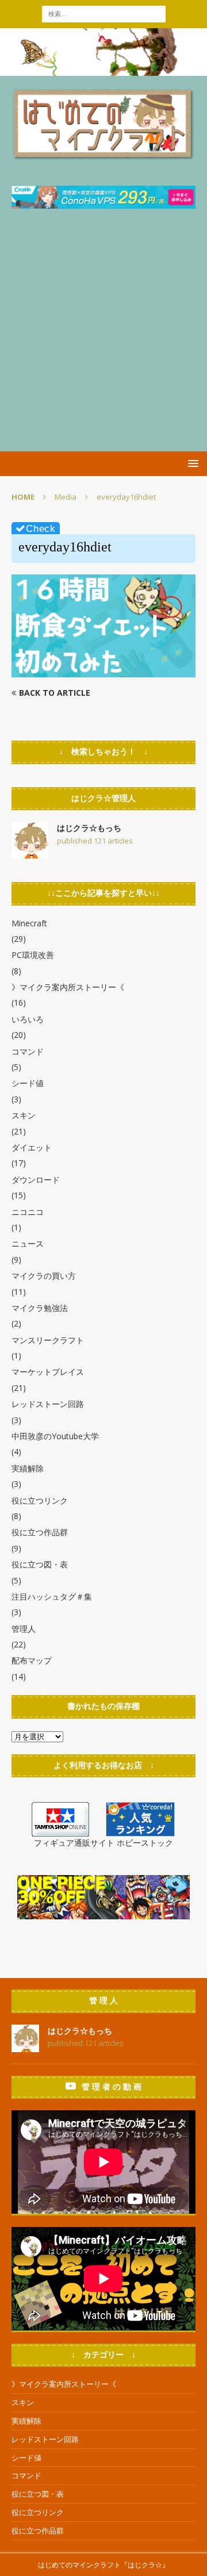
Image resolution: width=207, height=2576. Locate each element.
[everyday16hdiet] (103, 671)
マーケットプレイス (48, 1372)
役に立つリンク (40, 1500)
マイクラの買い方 (44, 1276)
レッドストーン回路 (48, 1404)
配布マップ (32, 1660)
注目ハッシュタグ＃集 (52, 1596)
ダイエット (32, 1147)
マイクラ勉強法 (40, 1308)
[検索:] (104, 13)
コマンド (28, 1051)
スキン (24, 1115)
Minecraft (29, 923)
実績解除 (28, 1468)
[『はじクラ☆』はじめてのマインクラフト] (103, 69)
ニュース (28, 1243)
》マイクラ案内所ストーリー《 (68, 987)
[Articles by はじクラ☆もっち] (30, 852)
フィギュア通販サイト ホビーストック (103, 1843)
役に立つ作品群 (40, 1532)
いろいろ (28, 1019)
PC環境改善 (33, 955)
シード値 (28, 1083)
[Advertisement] (103, 342)
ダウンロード (36, 1180)
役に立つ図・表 (40, 1564)
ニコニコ (28, 1212)
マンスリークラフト (48, 1340)
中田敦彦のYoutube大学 (55, 1436)
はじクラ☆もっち (89, 828)
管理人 (24, 1629)
